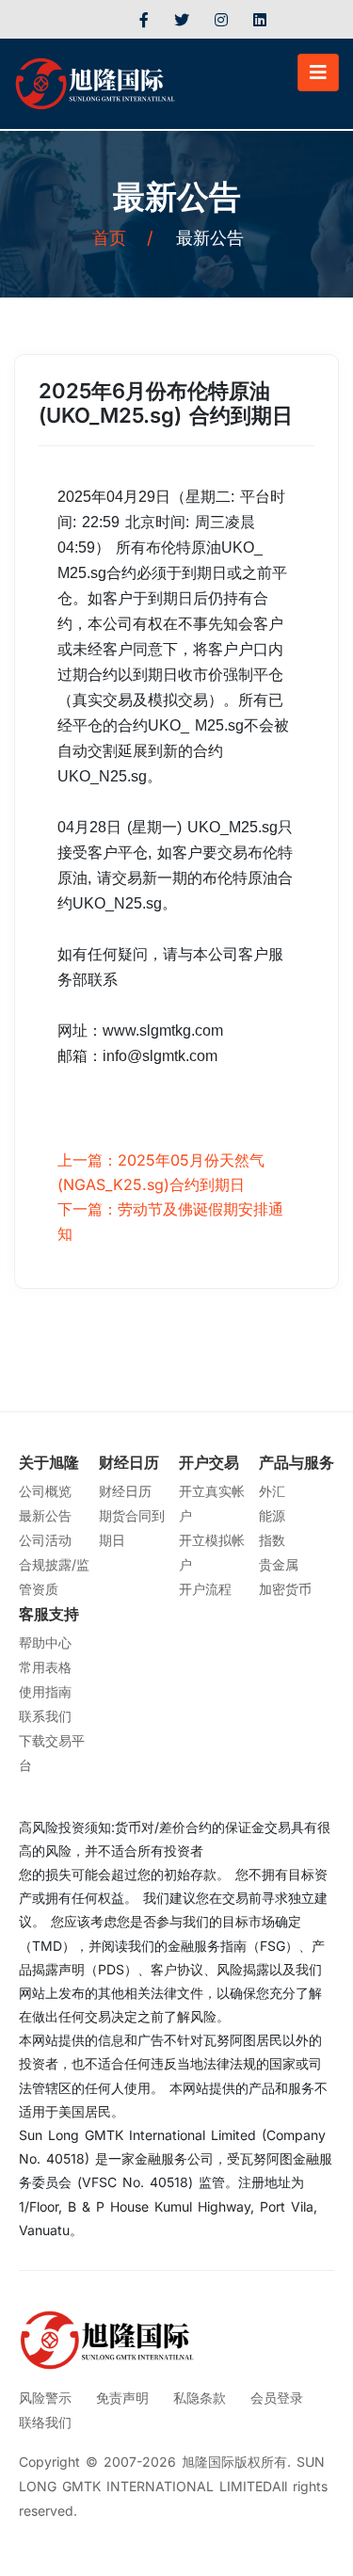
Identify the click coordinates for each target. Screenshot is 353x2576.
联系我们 (45, 1716)
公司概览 (45, 1491)
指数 (272, 1540)
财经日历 (129, 1462)
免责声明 (122, 2398)
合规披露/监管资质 (54, 1577)
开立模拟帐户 (212, 1552)
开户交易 (209, 1462)
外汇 (272, 1491)
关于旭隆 (49, 1462)
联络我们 (45, 2422)
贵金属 (279, 1564)
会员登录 (277, 2398)
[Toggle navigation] (318, 72)
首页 (122, 238)
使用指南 (45, 1691)
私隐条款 (200, 2398)
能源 (272, 1515)
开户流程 (205, 1589)
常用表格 (45, 1667)
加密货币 (285, 1589)
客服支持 (49, 1614)
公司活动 (45, 1540)
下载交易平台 (52, 1753)
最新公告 (45, 1515)
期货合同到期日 (132, 1528)
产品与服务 (297, 1462)
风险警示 (45, 2398)
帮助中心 (45, 1642)
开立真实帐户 (212, 1503)
